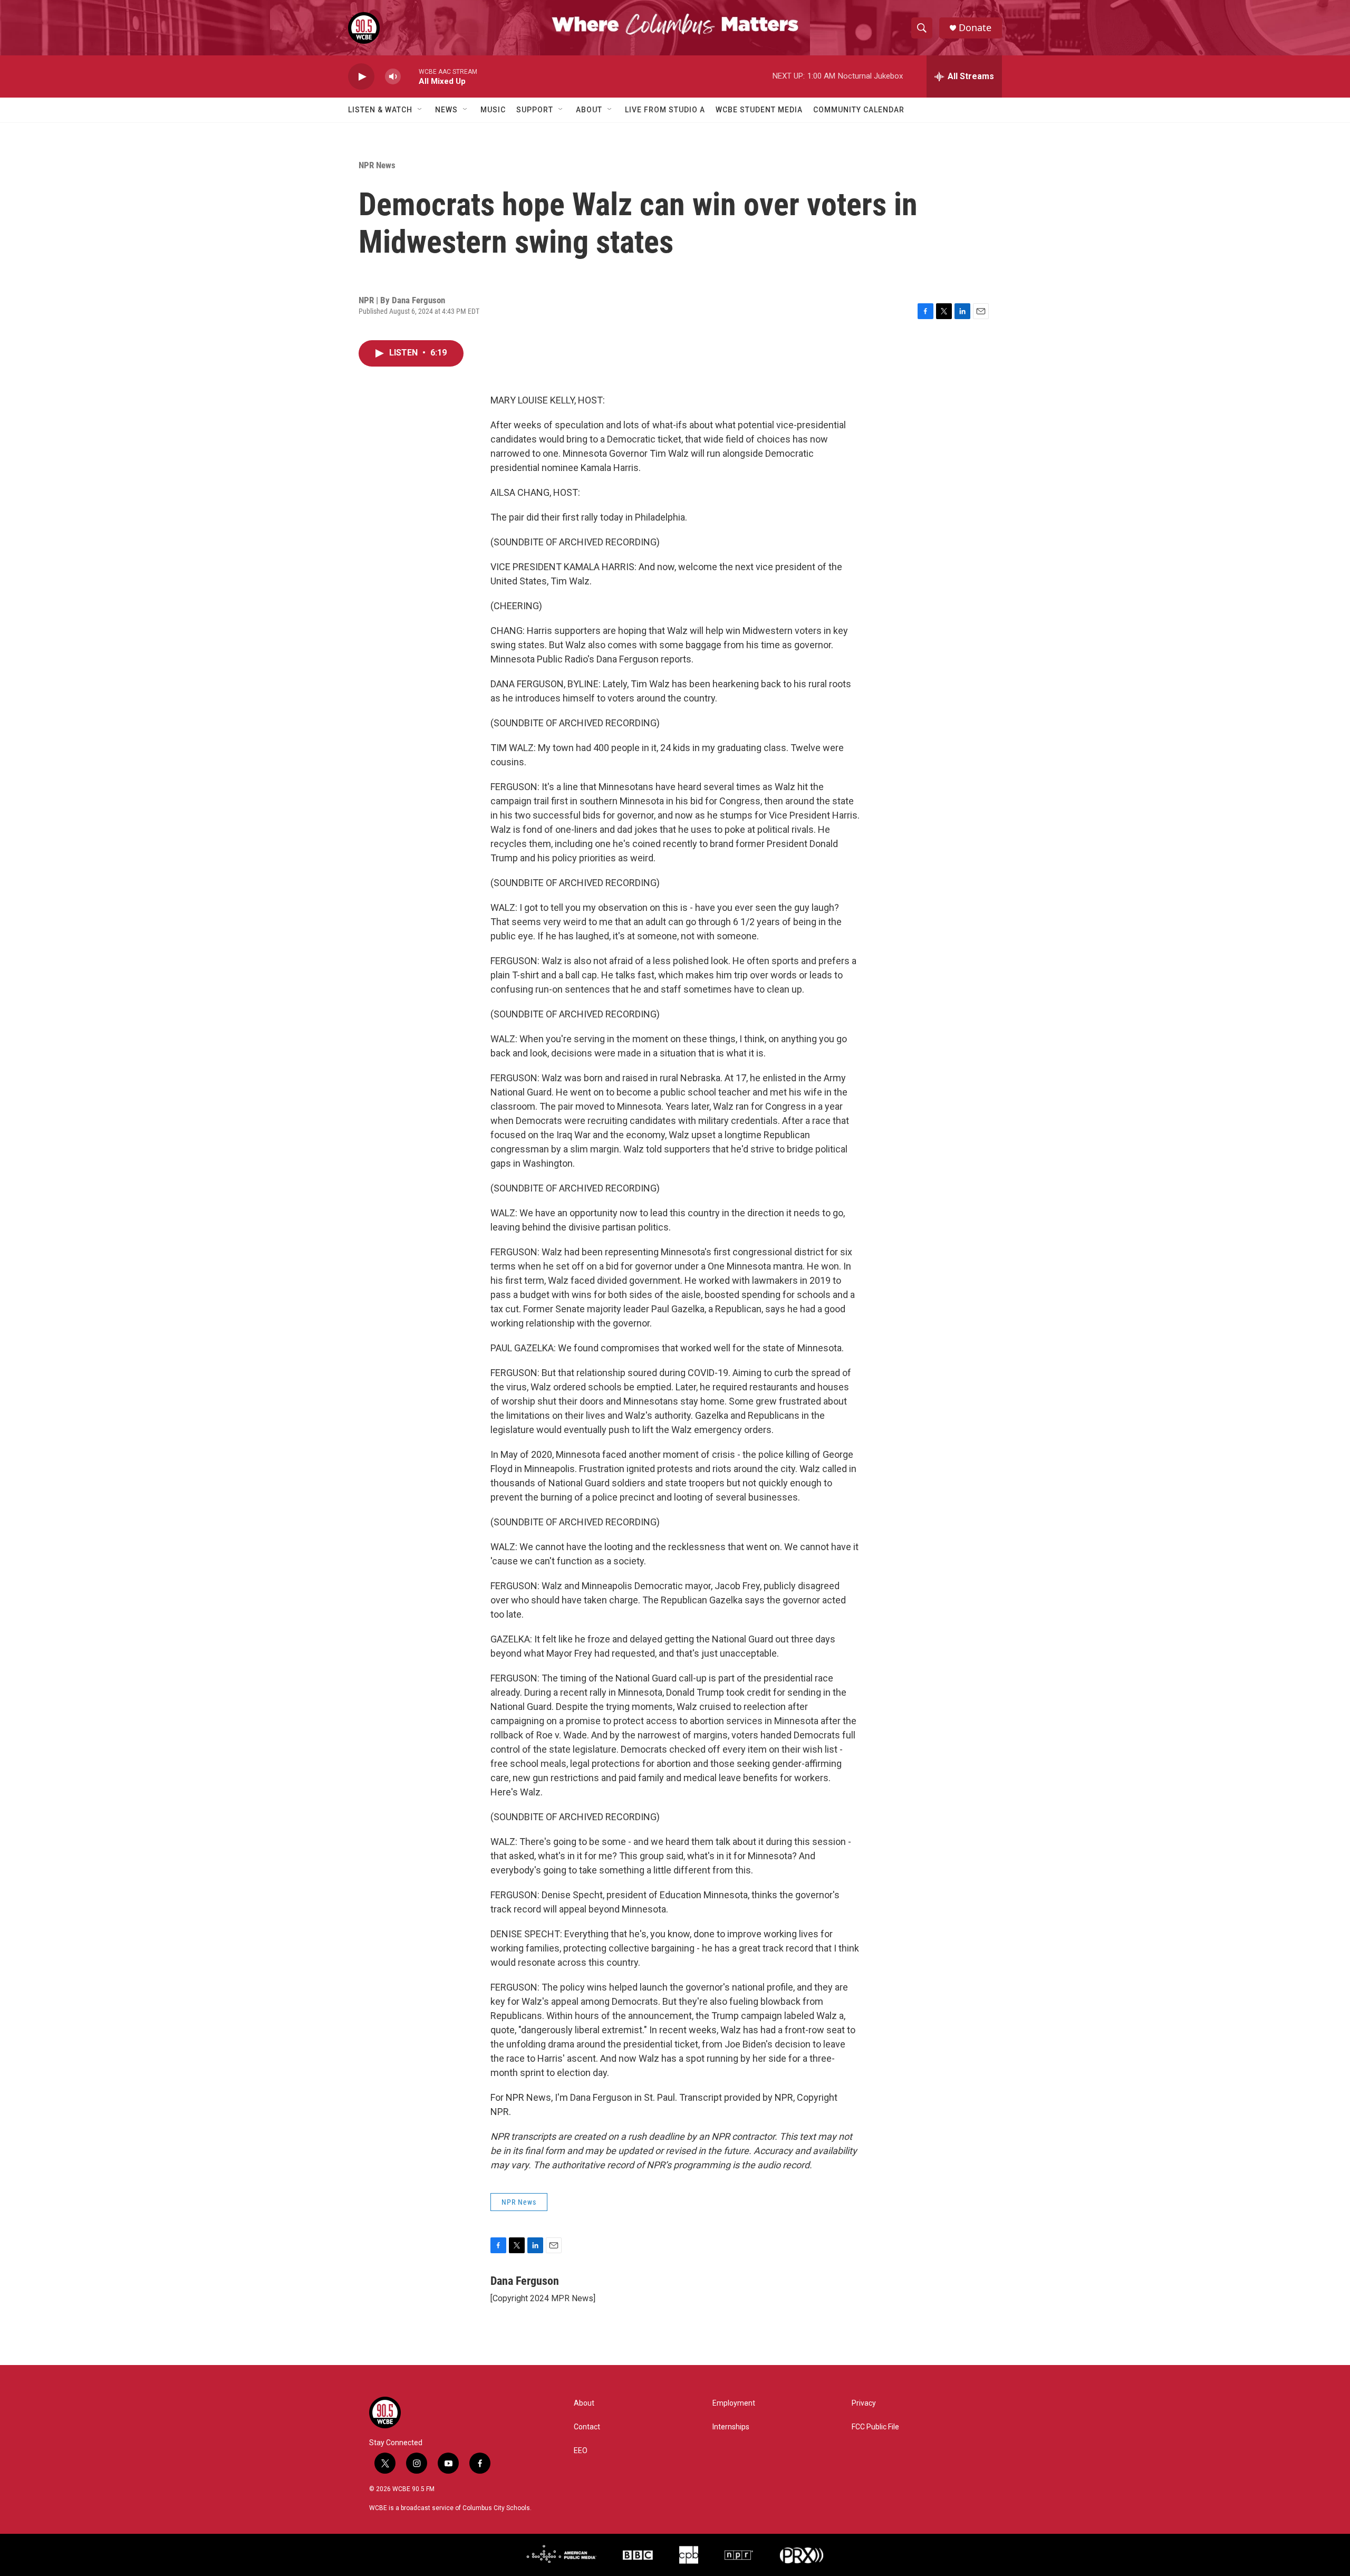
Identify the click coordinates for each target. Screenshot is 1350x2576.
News (446, 110)
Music (493, 110)
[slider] (410, 76)
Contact (587, 2427)
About (589, 110)
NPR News (377, 165)
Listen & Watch (380, 110)
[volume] (393, 77)
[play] (361, 77)
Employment (734, 2403)
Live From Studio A (665, 110)
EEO (581, 2451)
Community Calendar (859, 110)
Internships (731, 2427)
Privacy (864, 2403)
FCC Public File (875, 2427)
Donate (975, 28)
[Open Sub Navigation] (420, 110)
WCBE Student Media (759, 110)
